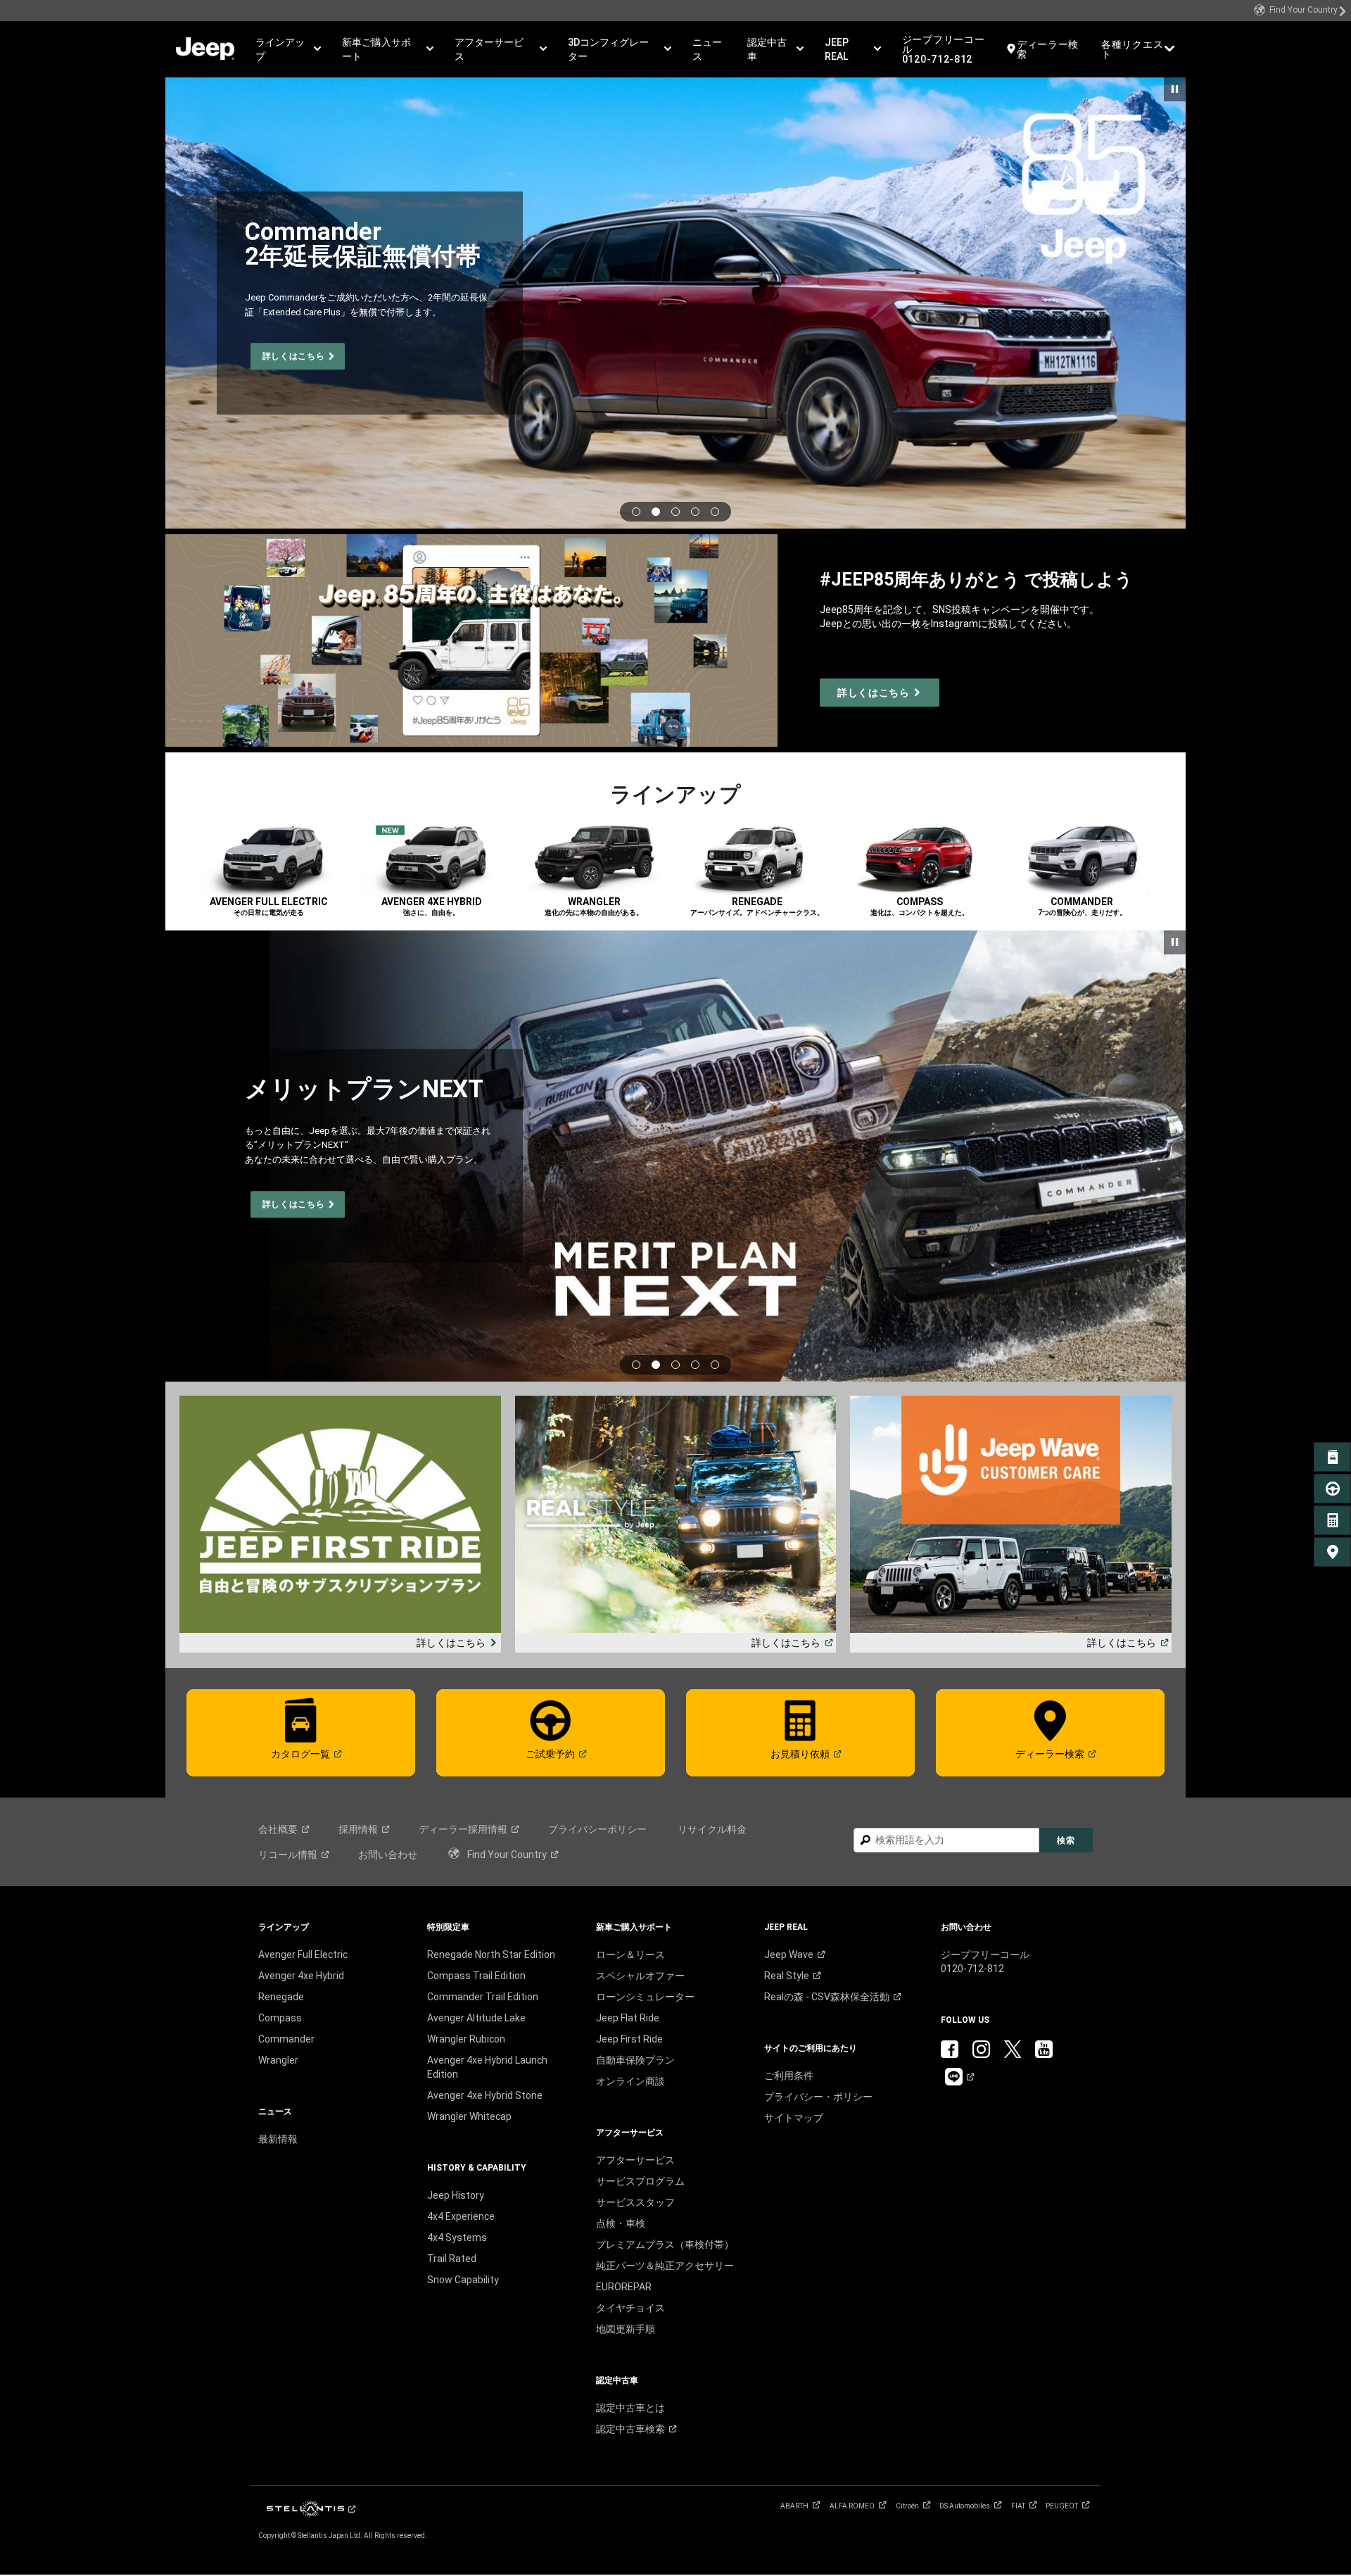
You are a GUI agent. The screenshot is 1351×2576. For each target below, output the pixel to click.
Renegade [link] (281, 1997)
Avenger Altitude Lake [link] (476, 2018)
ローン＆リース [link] (630, 1955)
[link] (1300, 11)
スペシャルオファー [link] (640, 1976)
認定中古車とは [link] (630, 2408)
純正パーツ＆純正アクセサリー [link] (665, 2266)
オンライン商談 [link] (630, 2081)
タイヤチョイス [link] (630, 2308)
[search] (946, 1840)
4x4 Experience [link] (461, 2216)
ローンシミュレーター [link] (645, 1997)
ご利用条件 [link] (789, 2076)
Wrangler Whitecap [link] (469, 2116)
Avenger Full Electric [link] (303, 1955)
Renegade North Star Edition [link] (491, 1955)
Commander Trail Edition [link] (483, 1997)
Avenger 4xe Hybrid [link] (301, 1976)
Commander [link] (286, 2039)
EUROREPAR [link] (624, 2287)
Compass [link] (280, 2018)
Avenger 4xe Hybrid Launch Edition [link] (487, 2067)
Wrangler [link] (278, 2060)
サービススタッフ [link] (635, 2202)
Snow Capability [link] (463, 2280)
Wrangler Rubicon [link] (466, 2039)
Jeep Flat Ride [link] (628, 2018)
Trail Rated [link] (452, 2259)
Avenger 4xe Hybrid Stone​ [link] (485, 2095)
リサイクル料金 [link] (712, 1829)
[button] (288, 49)
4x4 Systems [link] (457, 2237)
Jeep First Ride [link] (629, 2039)
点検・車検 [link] (621, 2223)
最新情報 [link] (278, 2139)
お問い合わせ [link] (388, 1855)
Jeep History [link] (456, 2195)
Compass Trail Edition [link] (476, 1976)
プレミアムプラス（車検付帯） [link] (665, 2244)
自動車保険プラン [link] (635, 2060)
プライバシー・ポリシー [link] (818, 2097)
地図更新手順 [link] (626, 2329)
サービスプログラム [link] (640, 2181)
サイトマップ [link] (794, 2118)
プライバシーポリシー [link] (597, 1829)
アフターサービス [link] (635, 2160)
